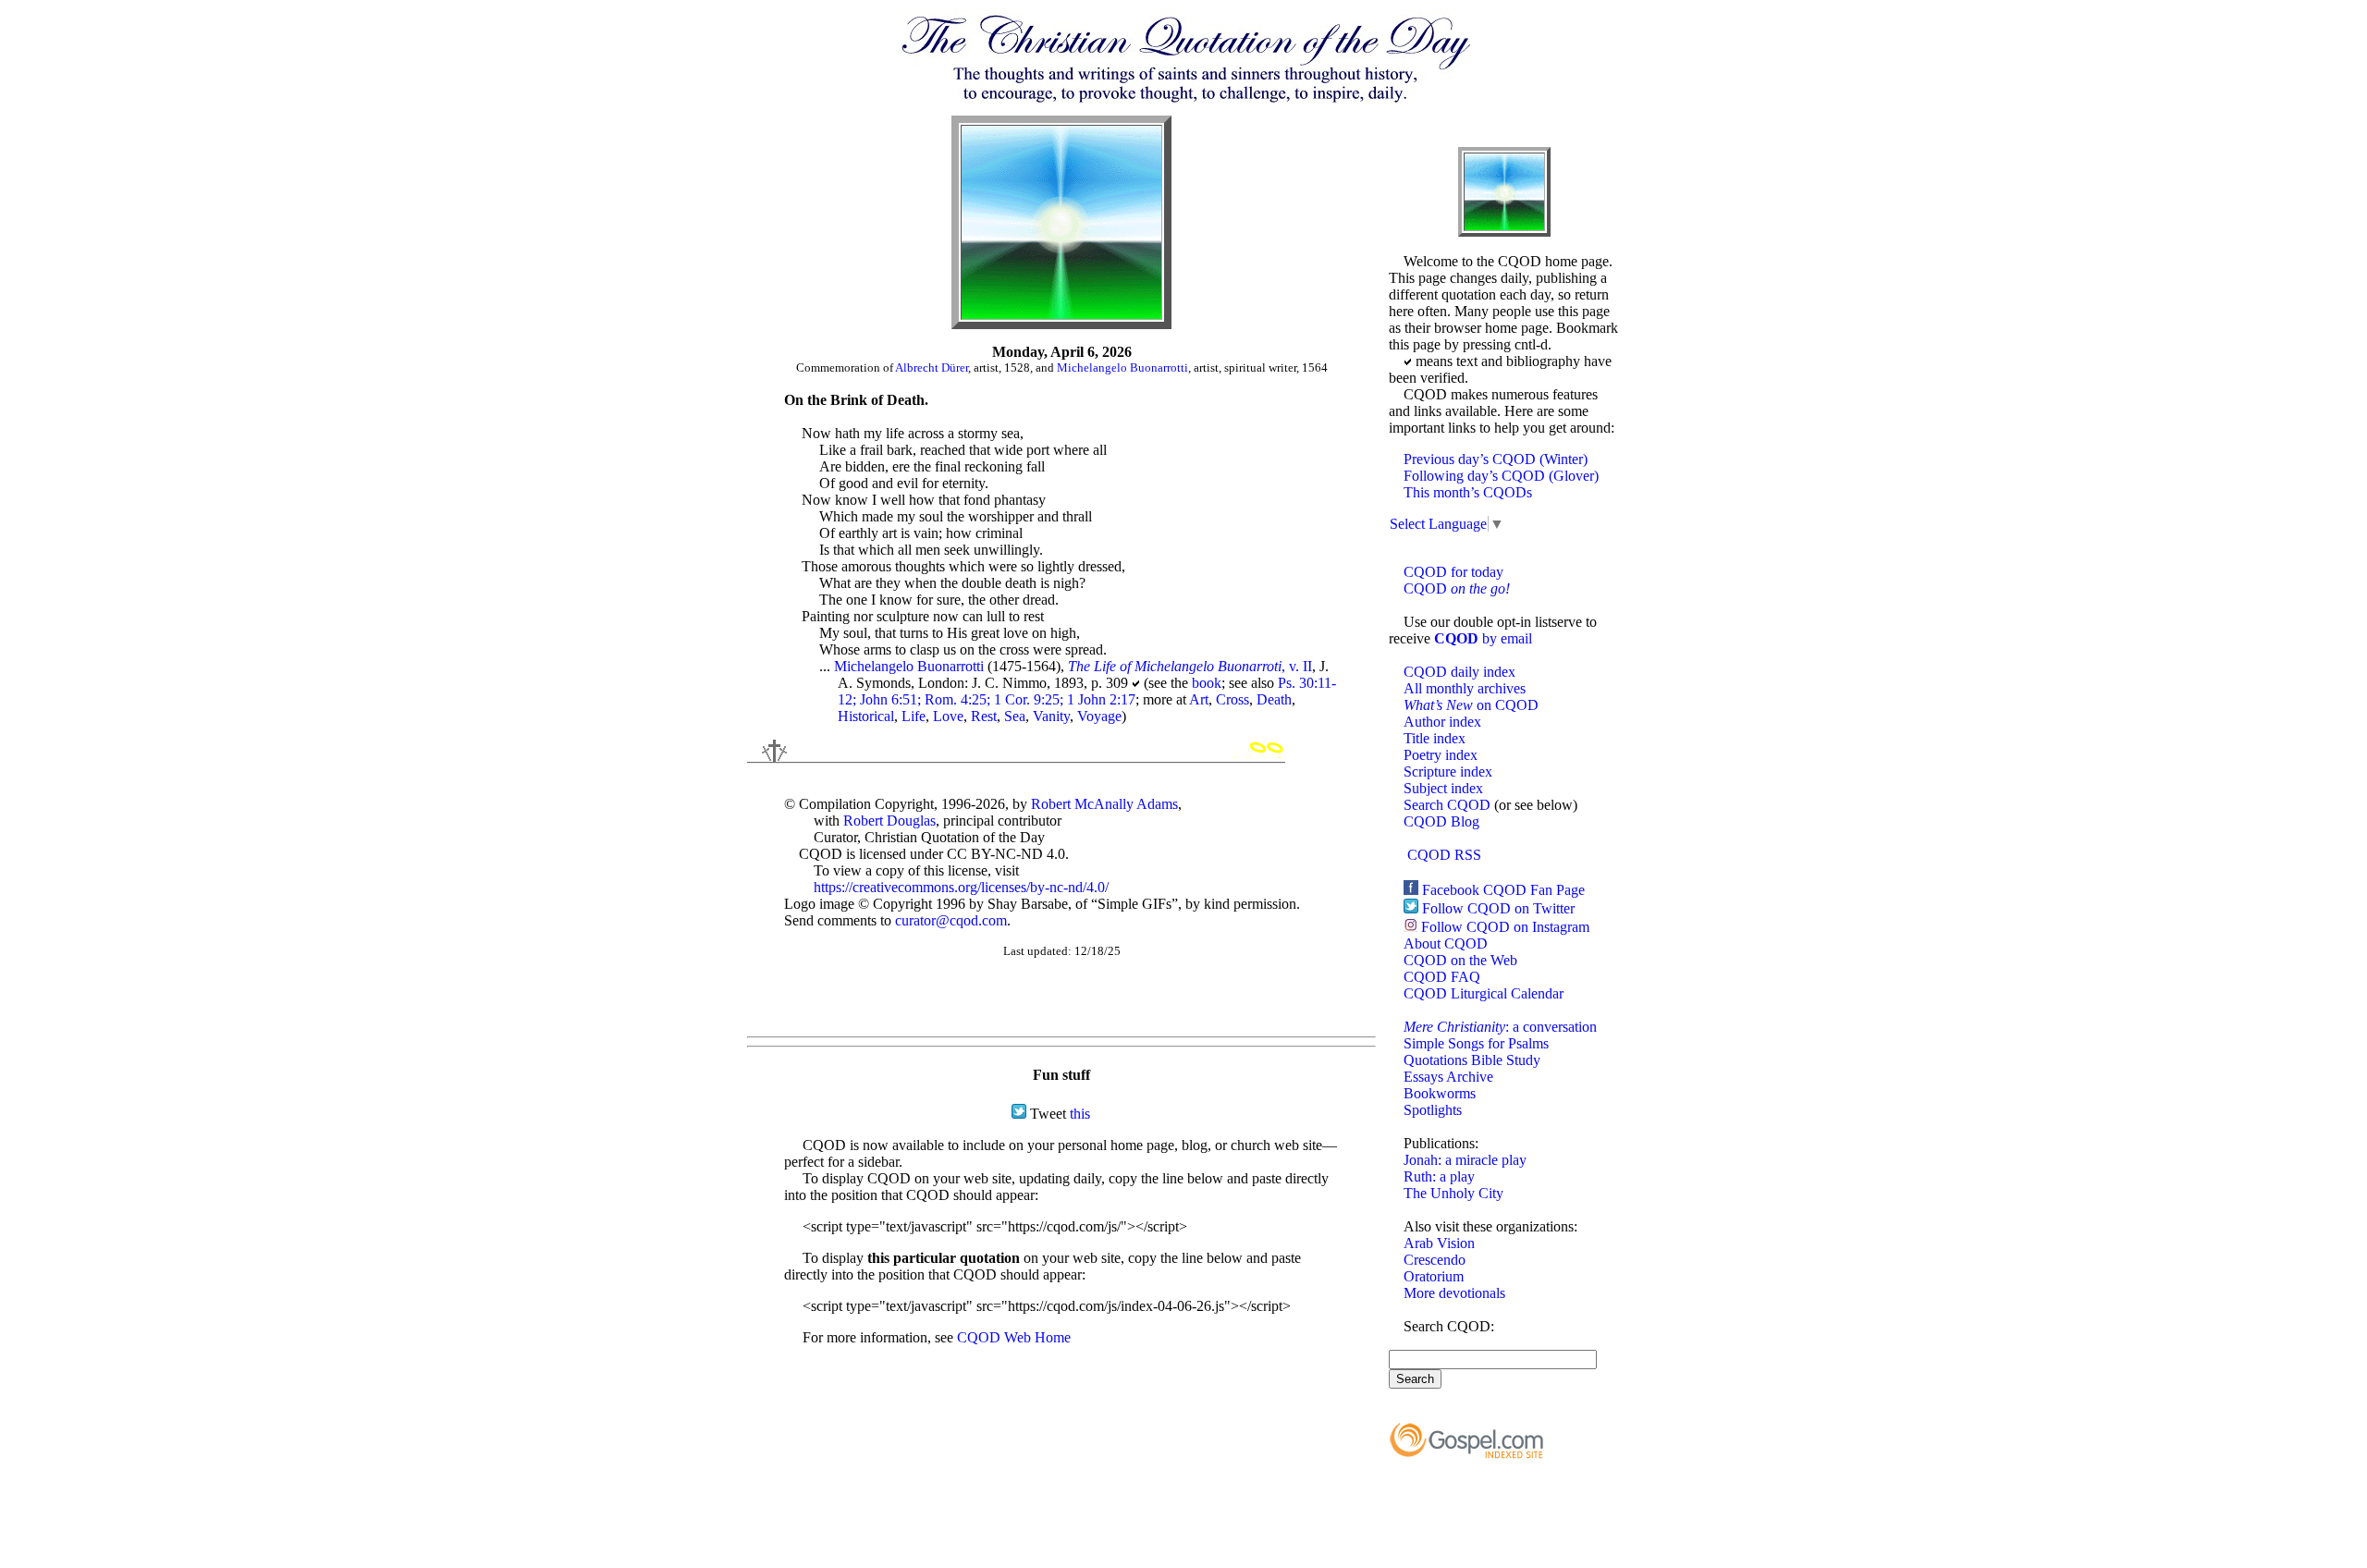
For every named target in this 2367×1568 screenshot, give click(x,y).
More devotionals (1454, 1293)
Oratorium (1434, 1276)
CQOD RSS (1444, 855)
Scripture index (1448, 772)
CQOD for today (1453, 572)
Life (914, 716)
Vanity (1051, 716)
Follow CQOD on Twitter (1498, 908)
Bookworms (1440, 1093)
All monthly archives (1465, 688)
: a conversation (1500, 1027)
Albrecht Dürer (932, 367)
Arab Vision (1439, 1243)
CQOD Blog (1441, 821)
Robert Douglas (889, 821)
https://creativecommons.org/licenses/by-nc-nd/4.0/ (961, 887)
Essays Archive (1448, 1077)
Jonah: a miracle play (1465, 1160)
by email (1483, 638)
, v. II (1190, 666)
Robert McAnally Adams (1104, 804)
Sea (1015, 716)
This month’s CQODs (1468, 492)
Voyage (1099, 716)
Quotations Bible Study (1472, 1060)
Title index (1435, 738)
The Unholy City (1453, 1193)
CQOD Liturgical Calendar (1484, 993)
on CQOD (1471, 705)
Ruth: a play (1439, 1176)
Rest (984, 716)
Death (1274, 699)
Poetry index (1441, 755)
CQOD (1457, 588)
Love (948, 716)
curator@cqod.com (951, 920)
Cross (1233, 699)
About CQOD (1446, 943)
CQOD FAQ (1442, 977)
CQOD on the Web (1460, 960)
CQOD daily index (1459, 672)
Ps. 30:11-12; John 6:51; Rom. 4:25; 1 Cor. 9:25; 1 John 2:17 (1087, 691)
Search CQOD (1447, 805)
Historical (866, 716)
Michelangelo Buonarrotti (1122, 367)
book (1207, 683)
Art (1199, 699)
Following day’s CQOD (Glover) (1501, 476)
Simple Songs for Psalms (1476, 1043)
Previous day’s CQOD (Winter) (1496, 459)
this (1080, 1114)
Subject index (1443, 788)
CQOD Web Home (1014, 1337)
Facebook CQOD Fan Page (1503, 890)
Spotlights (1433, 1110)
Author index (1442, 722)
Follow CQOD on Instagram (1505, 927)
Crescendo (1435, 1260)
